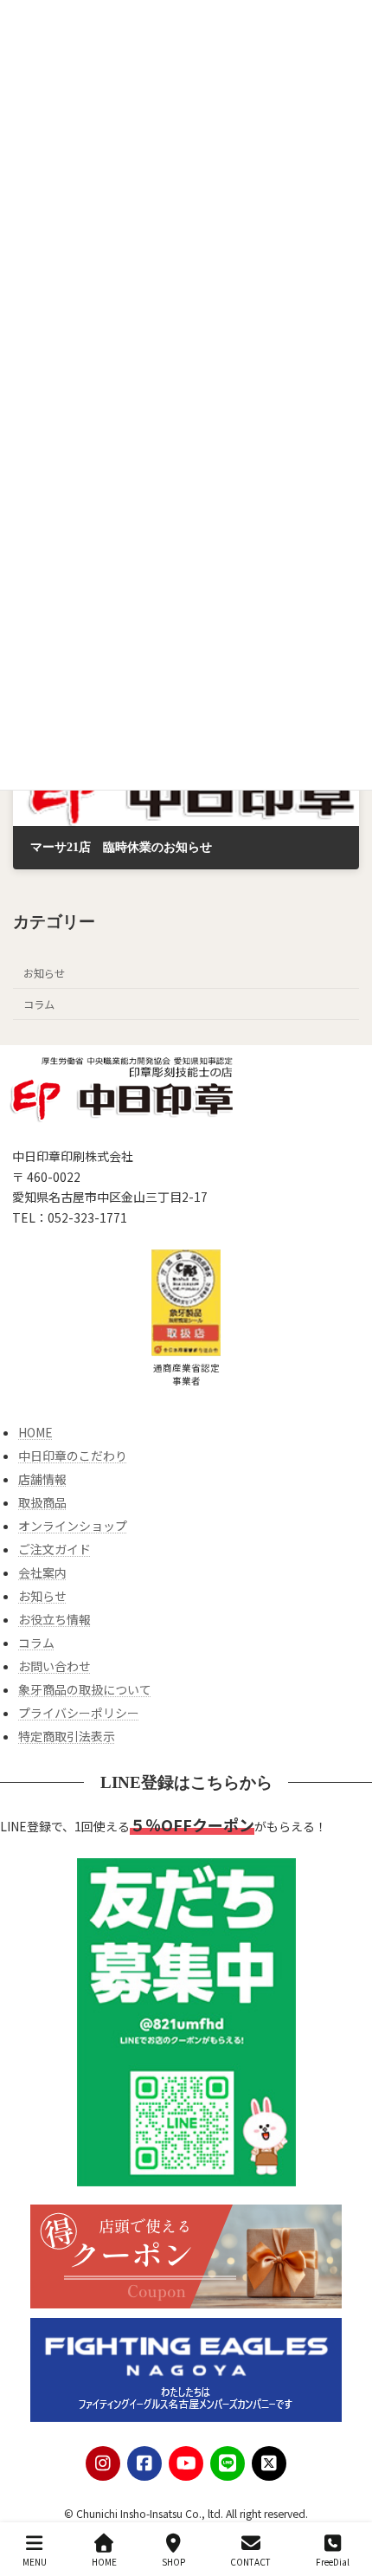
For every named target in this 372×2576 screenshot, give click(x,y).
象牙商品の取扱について (85, 1689)
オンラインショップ (73, 1526)
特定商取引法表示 (67, 1736)
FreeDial (333, 2561)
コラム (39, 1004)
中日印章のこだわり (73, 1456)
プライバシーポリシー (79, 1713)
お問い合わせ (55, 1666)
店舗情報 (42, 1479)
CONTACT (250, 2561)
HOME (35, 1432)
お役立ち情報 (55, 1619)
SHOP (173, 2561)
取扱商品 (42, 1502)
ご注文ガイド (55, 1549)
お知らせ (44, 973)
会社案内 (42, 1572)
